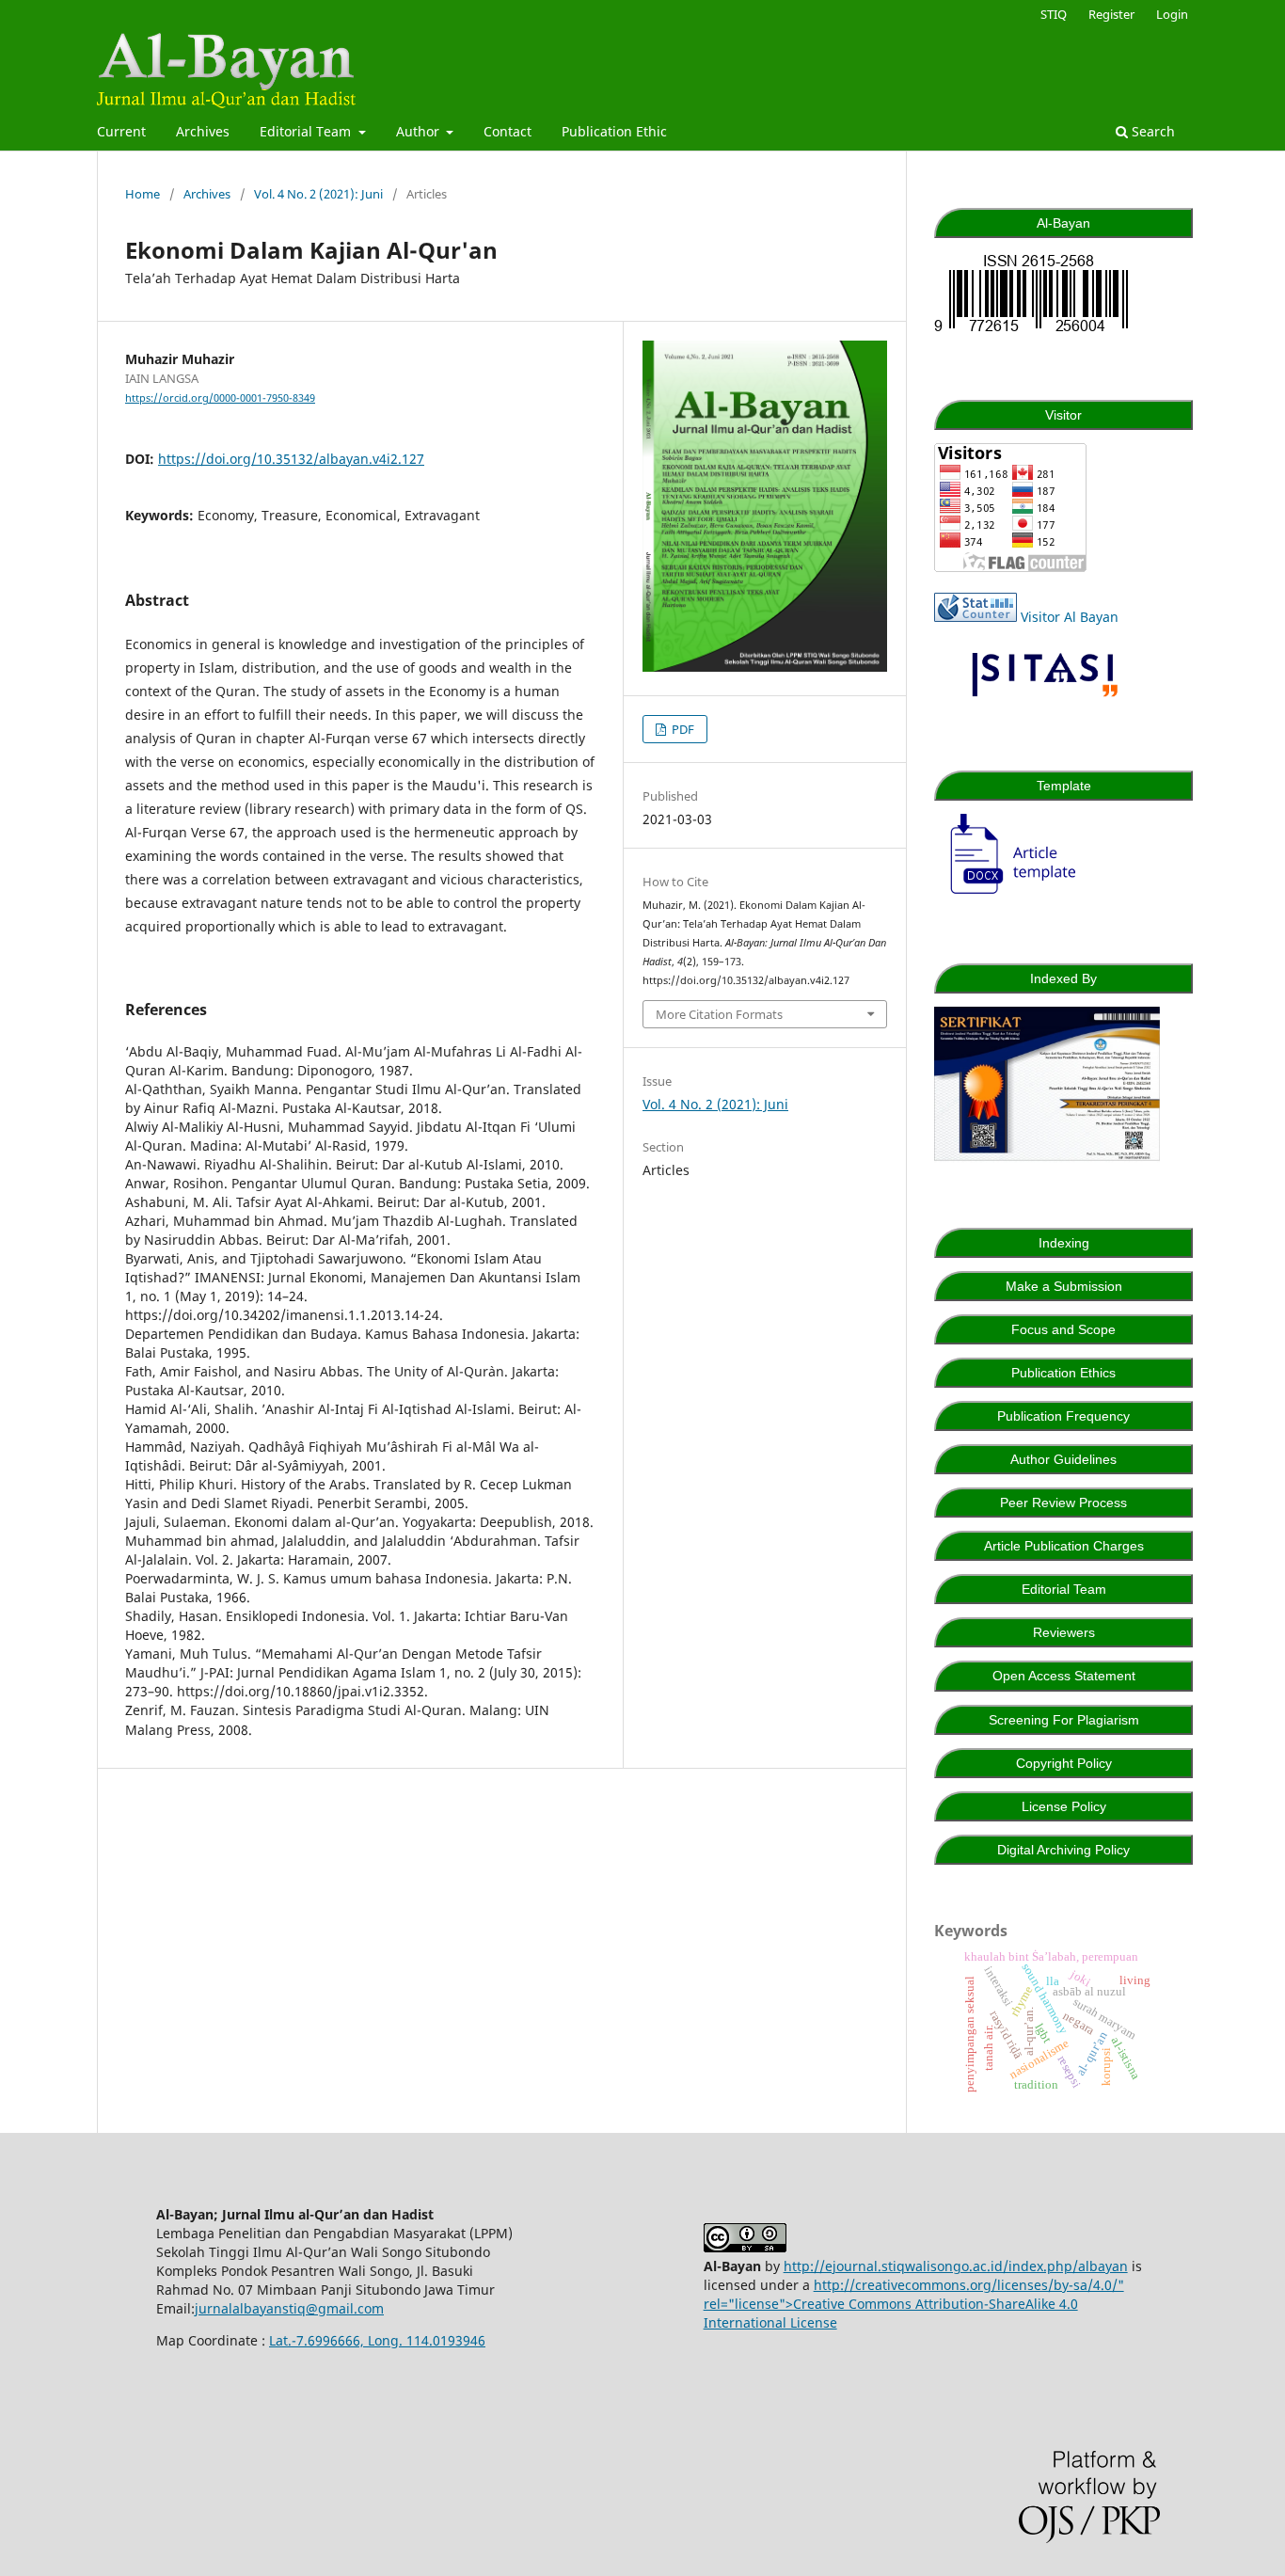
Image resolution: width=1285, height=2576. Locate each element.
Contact (508, 131)
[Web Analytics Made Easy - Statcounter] (976, 617)
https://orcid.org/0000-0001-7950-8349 (220, 398)
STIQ (1054, 14)
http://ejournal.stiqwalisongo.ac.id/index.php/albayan (956, 2266)
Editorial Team (307, 131)
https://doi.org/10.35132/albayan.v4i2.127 (291, 459)
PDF (682, 729)
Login (1172, 14)
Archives (203, 131)
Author (420, 131)
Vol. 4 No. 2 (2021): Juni (318, 194)
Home (143, 194)
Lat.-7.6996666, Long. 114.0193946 (377, 2340)
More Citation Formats (719, 1014)
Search (1151, 131)
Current (121, 131)
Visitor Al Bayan (1070, 617)
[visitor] (1010, 567)
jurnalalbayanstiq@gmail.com (289, 2308)
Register (1111, 14)
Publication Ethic (614, 131)
